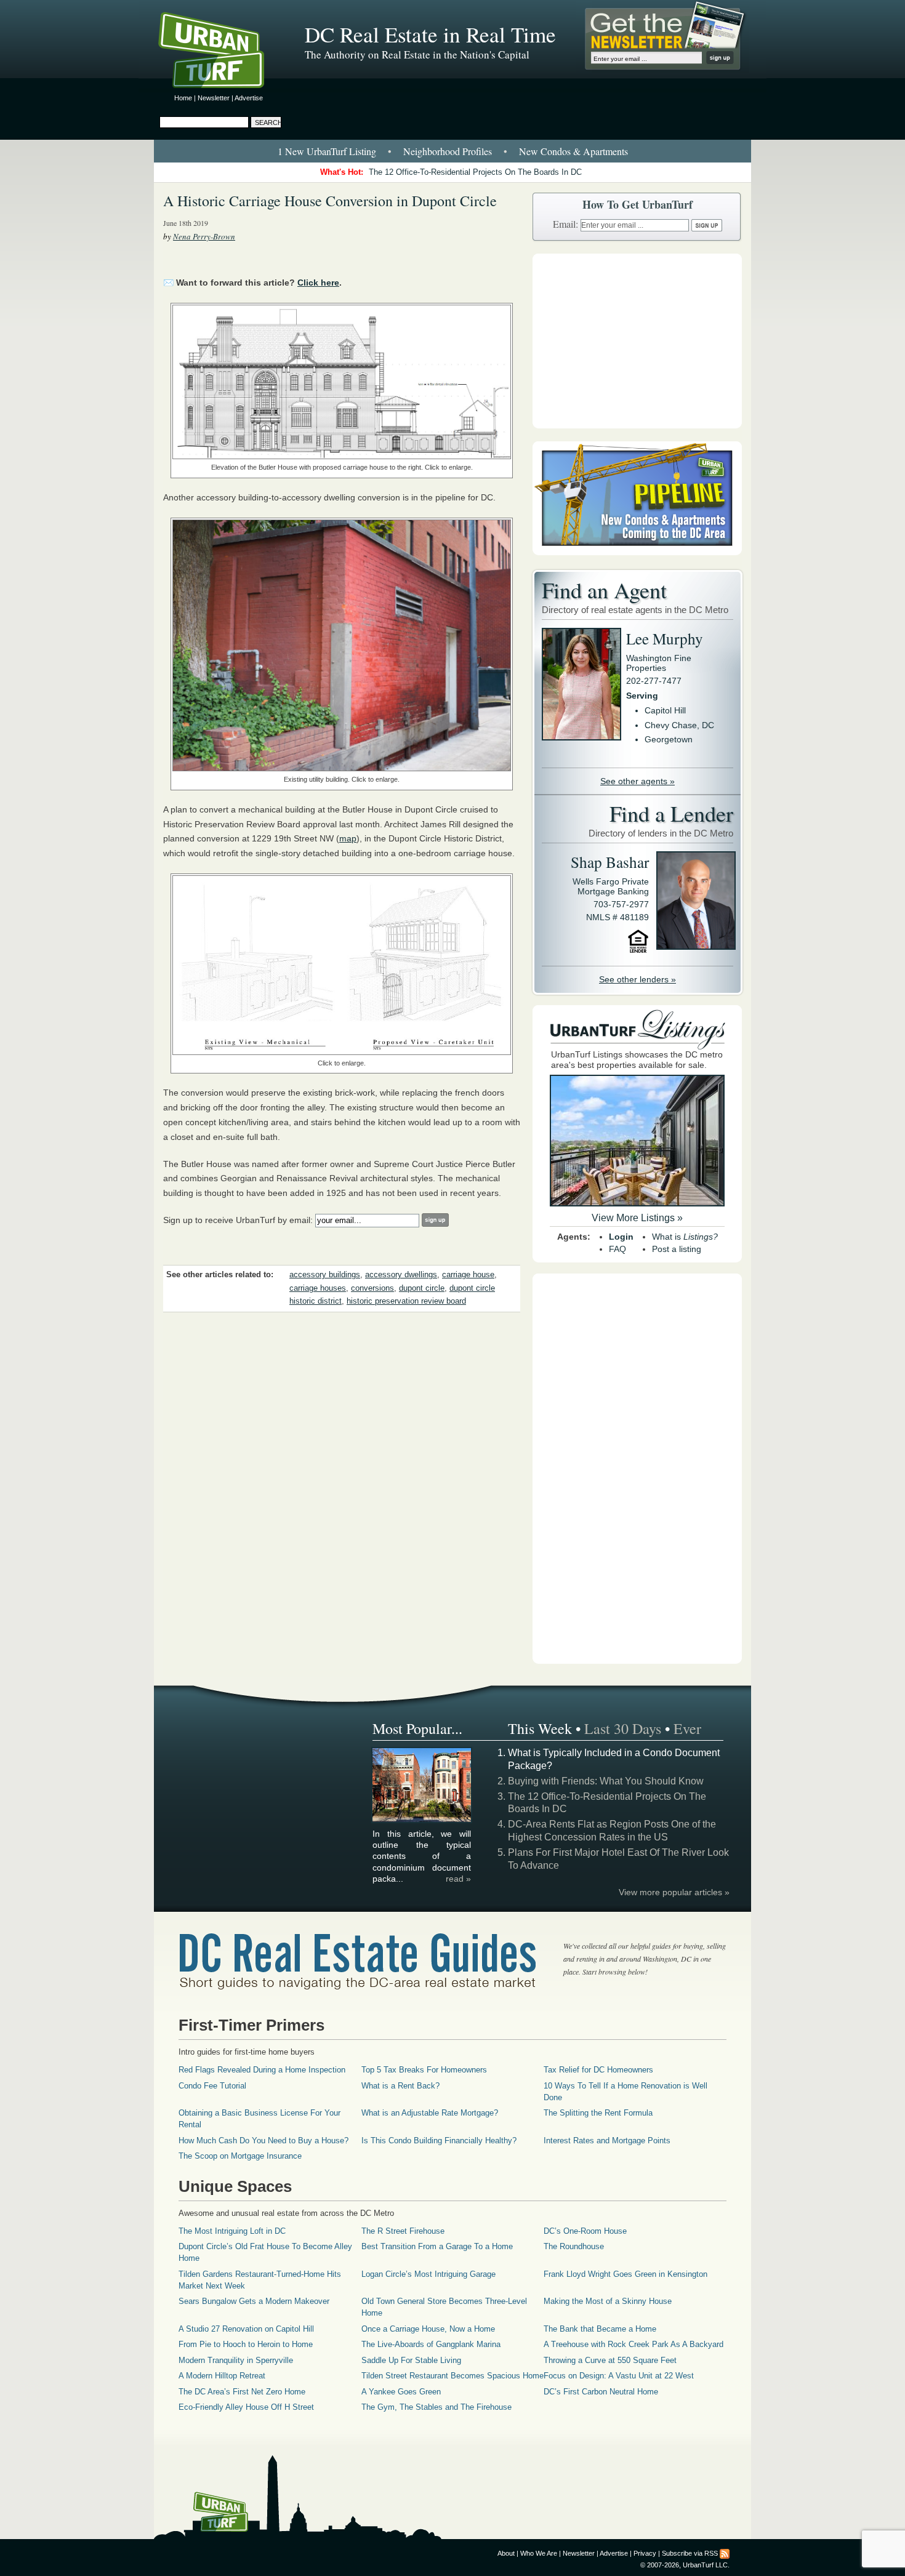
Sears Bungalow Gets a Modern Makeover (254, 2301)
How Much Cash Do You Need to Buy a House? (263, 2141)
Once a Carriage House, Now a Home (428, 2329)
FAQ (617, 1249)
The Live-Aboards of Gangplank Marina (431, 2344)
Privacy (645, 2553)
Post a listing (677, 1249)
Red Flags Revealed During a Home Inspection (262, 2070)
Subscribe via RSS (690, 2553)
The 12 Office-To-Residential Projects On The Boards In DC (475, 172)
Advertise (249, 98)
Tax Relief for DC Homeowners (598, 2070)
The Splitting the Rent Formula (598, 2113)
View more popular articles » (674, 1892)
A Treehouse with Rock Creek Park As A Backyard (633, 2344)
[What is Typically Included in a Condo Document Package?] (422, 1820)
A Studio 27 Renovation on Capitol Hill (246, 2329)
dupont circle (422, 1288)
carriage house (468, 1275)
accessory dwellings (401, 1275)
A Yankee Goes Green (401, 2392)
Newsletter (214, 98)
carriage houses (318, 1288)
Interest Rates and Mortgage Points (607, 2141)
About (506, 2553)
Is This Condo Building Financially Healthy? (439, 2141)
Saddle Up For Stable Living (411, 2360)
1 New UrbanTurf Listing (327, 151)
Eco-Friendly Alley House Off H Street (246, 2407)
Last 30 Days (623, 1728)
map (348, 838)
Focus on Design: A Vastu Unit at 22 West (619, 2376)
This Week (540, 1728)
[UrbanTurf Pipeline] (637, 552)
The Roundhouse (574, 2246)
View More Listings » (637, 1218)
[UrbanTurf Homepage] (222, 52)
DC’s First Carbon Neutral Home (601, 2392)
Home (183, 98)
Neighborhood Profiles (448, 151)
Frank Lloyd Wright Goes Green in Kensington (625, 2274)
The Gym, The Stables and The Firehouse (436, 2407)
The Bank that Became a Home (600, 2329)
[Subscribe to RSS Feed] (725, 2553)
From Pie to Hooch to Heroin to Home (246, 2344)
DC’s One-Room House (585, 2231)
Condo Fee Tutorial (212, 2086)
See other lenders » (638, 979)
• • (453, 151)
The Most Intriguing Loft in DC (232, 2231)
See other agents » (638, 781)
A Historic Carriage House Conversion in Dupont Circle (330, 201)
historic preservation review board (406, 1301)
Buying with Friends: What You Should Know (606, 1781)
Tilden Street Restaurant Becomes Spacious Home (452, 2376)
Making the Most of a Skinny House (608, 2301)
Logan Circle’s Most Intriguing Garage (428, 2274)
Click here (318, 283)
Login (621, 1237)
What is (685, 1237)
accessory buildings (325, 1275)
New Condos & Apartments (573, 151)
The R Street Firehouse (403, 2231)
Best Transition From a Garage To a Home (437, 2246)
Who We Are (539, 2553)
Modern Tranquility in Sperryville (236, 2360)
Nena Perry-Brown (204, 236)
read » (458, 1879)
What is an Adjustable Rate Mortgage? (430, 2113)
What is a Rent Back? (400, 2086)
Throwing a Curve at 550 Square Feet (610, 2360)
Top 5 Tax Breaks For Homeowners (424, 2070)
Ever (687, 1728)
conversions (372, 1288)
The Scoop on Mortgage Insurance (240, 2156)
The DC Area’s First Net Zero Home (242, 2392)
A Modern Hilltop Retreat (222, 2376)
